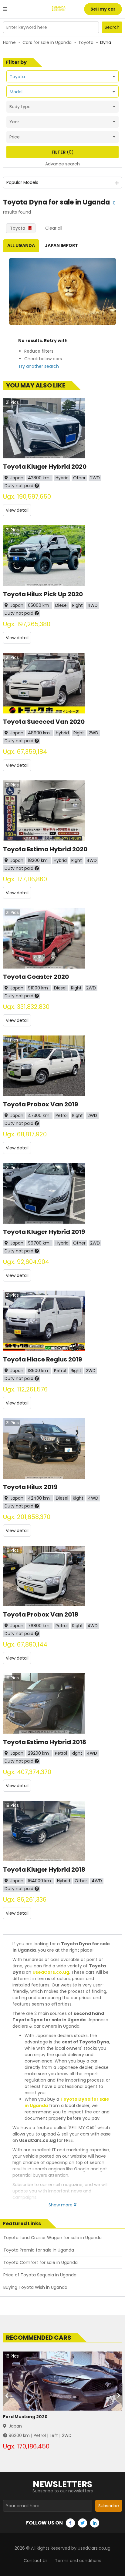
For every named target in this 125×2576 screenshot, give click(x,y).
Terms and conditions (78, 2561)
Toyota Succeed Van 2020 (44, 722)
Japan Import (61, 245)
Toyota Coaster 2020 (36, 977)
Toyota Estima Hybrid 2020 (45, 849)
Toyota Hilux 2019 (30, 1487)
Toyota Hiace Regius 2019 (42, 1359)
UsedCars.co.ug (51, 1972)
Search (112, 27)
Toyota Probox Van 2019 (41, 1104)
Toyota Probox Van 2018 (41, 1614)
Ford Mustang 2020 (25, 2417)
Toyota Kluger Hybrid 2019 (44, 1232)
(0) (63, 152)
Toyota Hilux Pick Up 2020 (43, 594)
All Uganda (21, 245)
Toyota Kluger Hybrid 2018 (44, 1870)
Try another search (39, 366)
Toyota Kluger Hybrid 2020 (45, 467)
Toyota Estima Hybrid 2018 (45, 1742)
